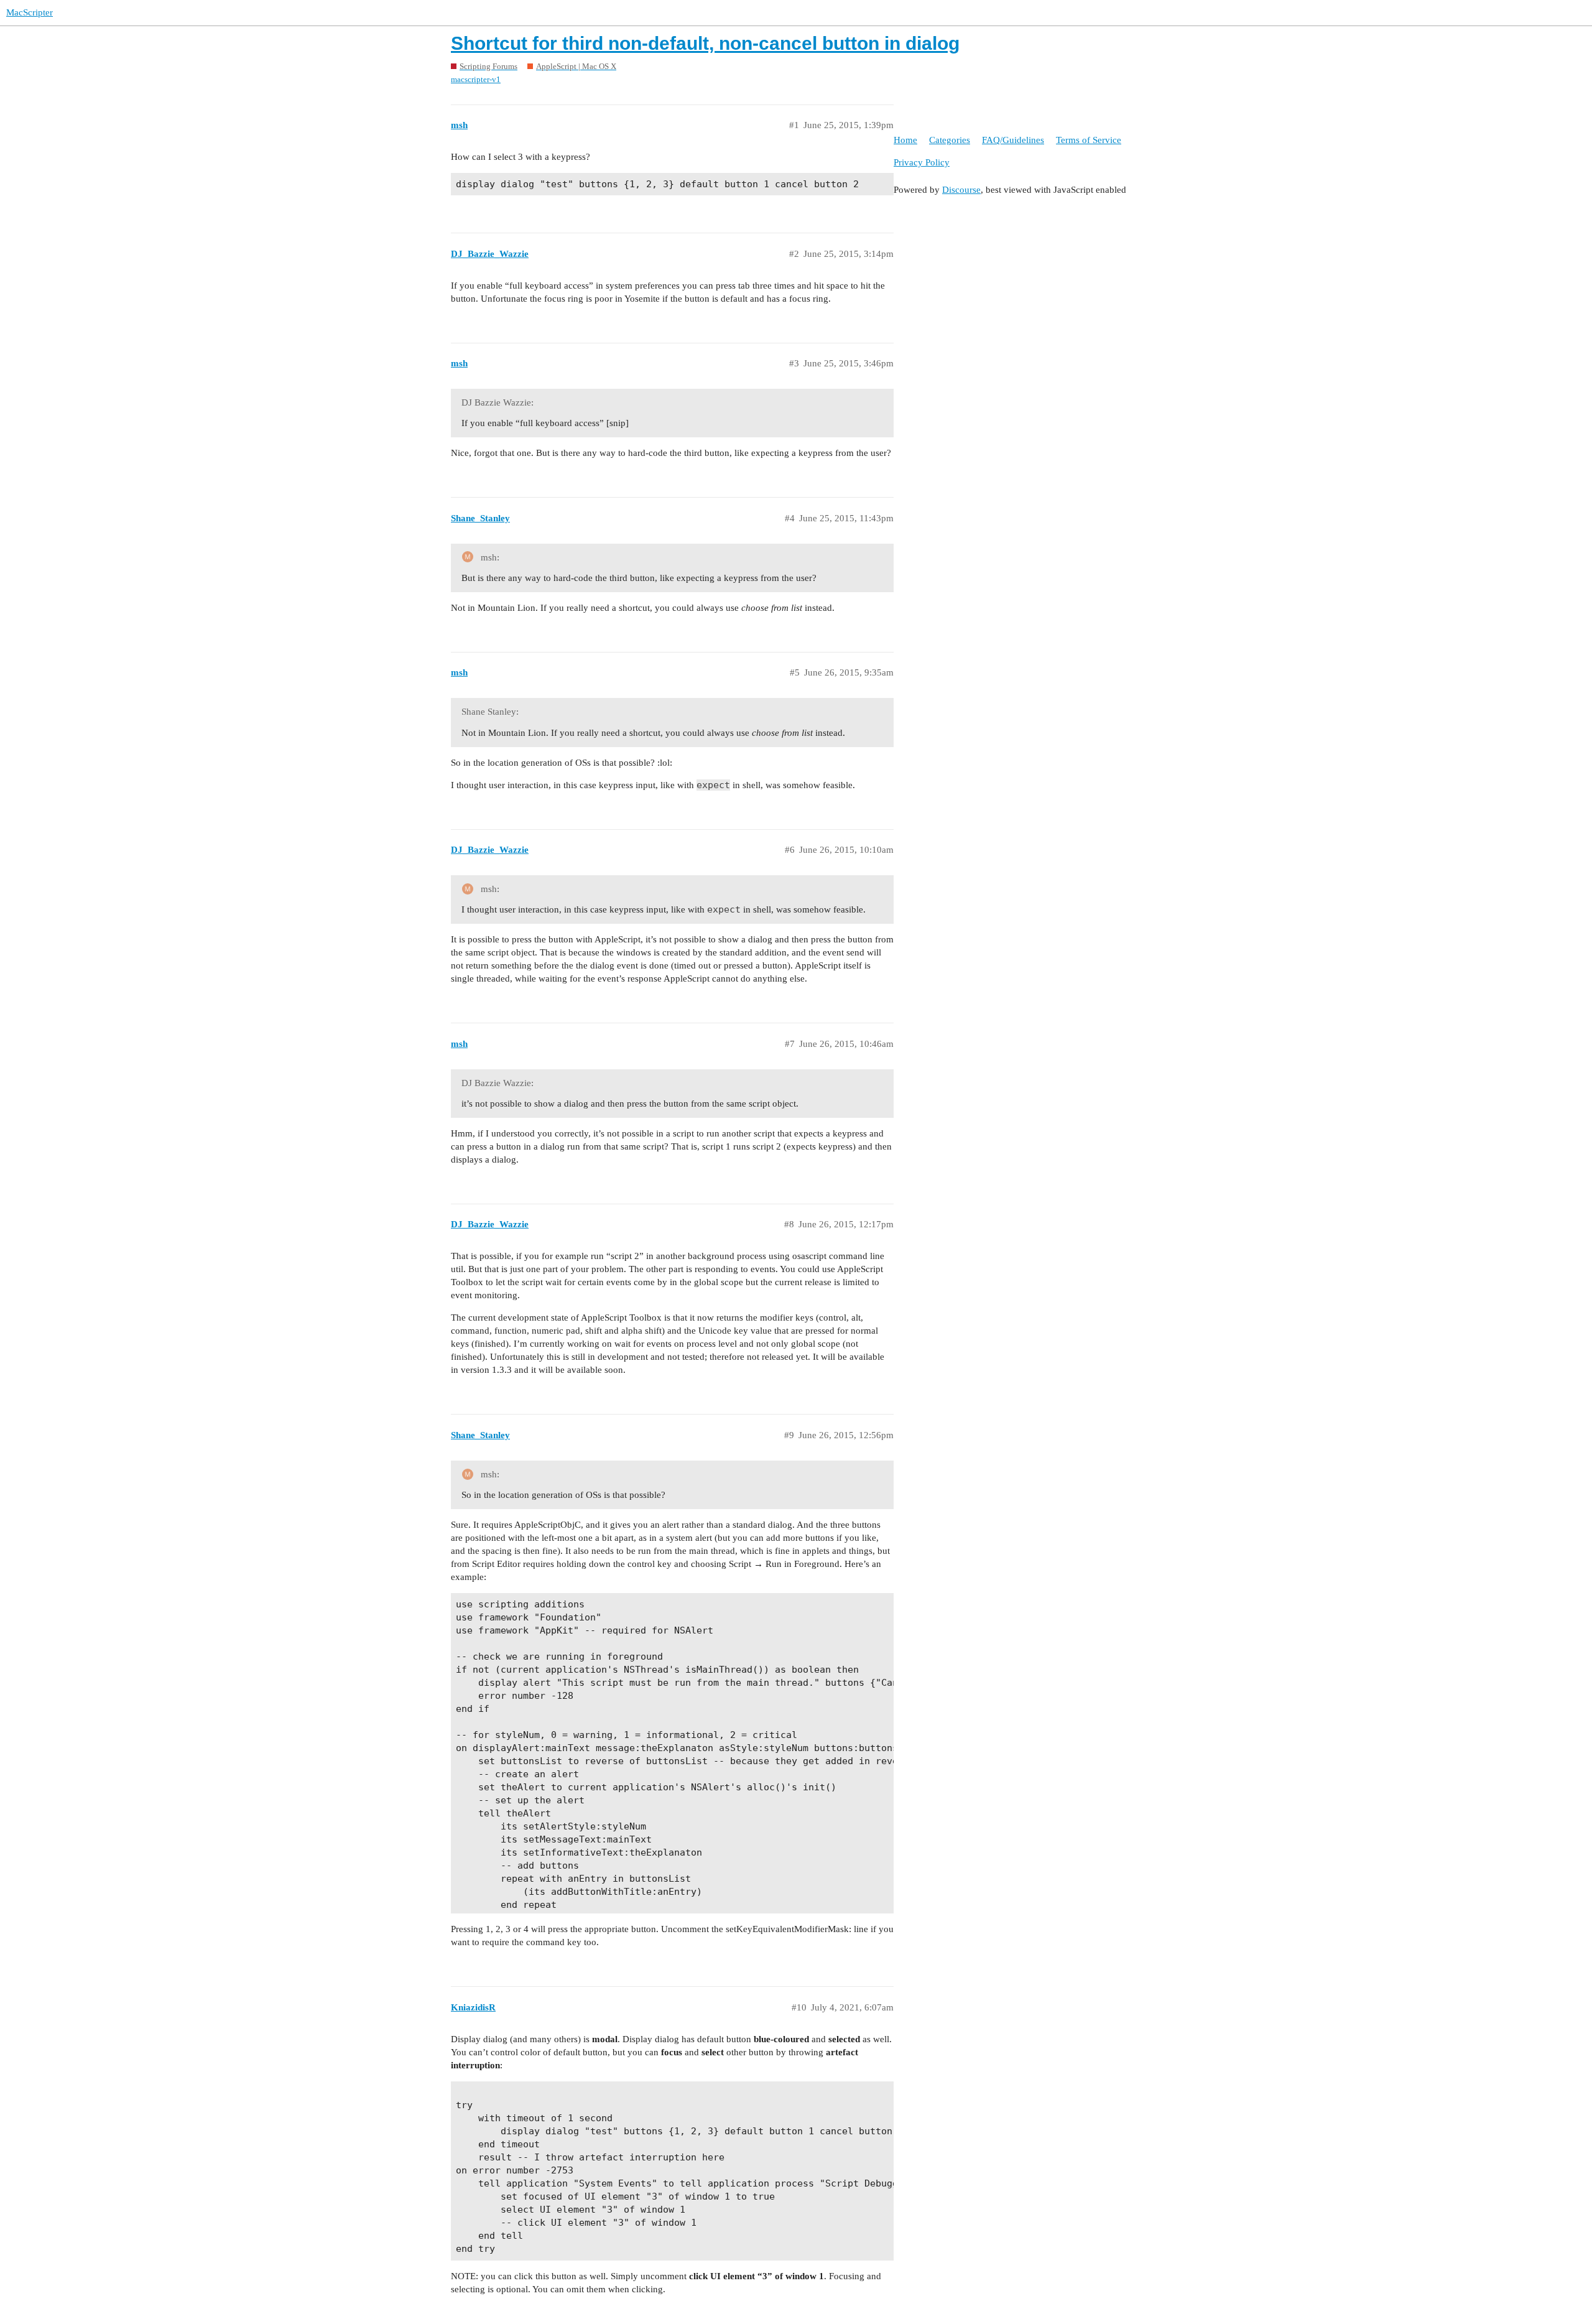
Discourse (961, 190)
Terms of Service (1089, 140)
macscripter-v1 (476, 79)
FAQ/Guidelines (1013, 140)
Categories (950, 140)
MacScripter (30, 12)
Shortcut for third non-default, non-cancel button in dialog (705, 43)
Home (905, 140)
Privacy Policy (922, 162)
